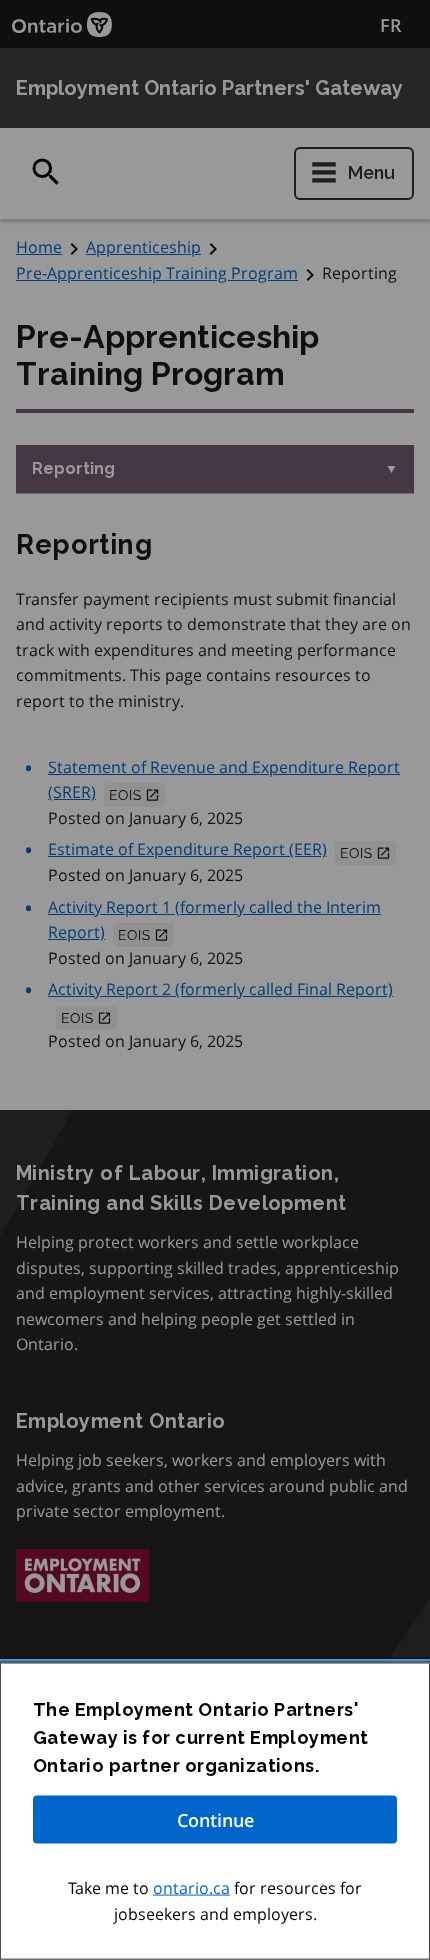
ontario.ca (191, 1888)
